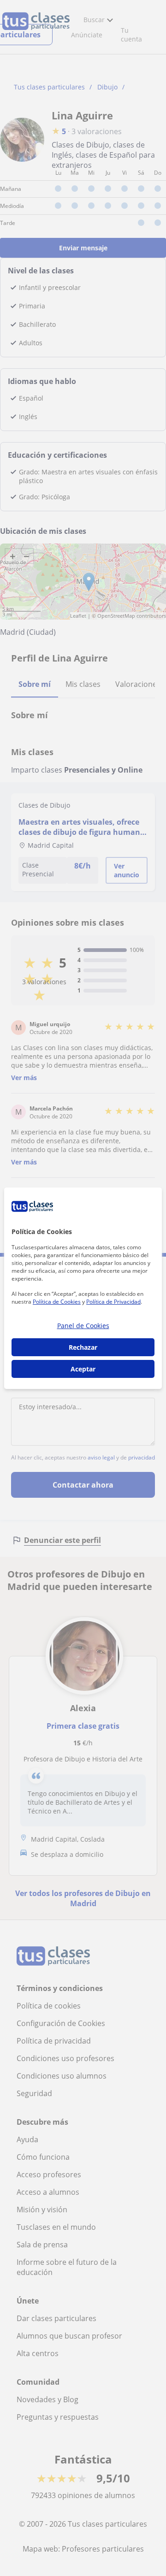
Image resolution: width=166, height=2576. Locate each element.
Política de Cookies (57, 1302)
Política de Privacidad (113, 1302)
